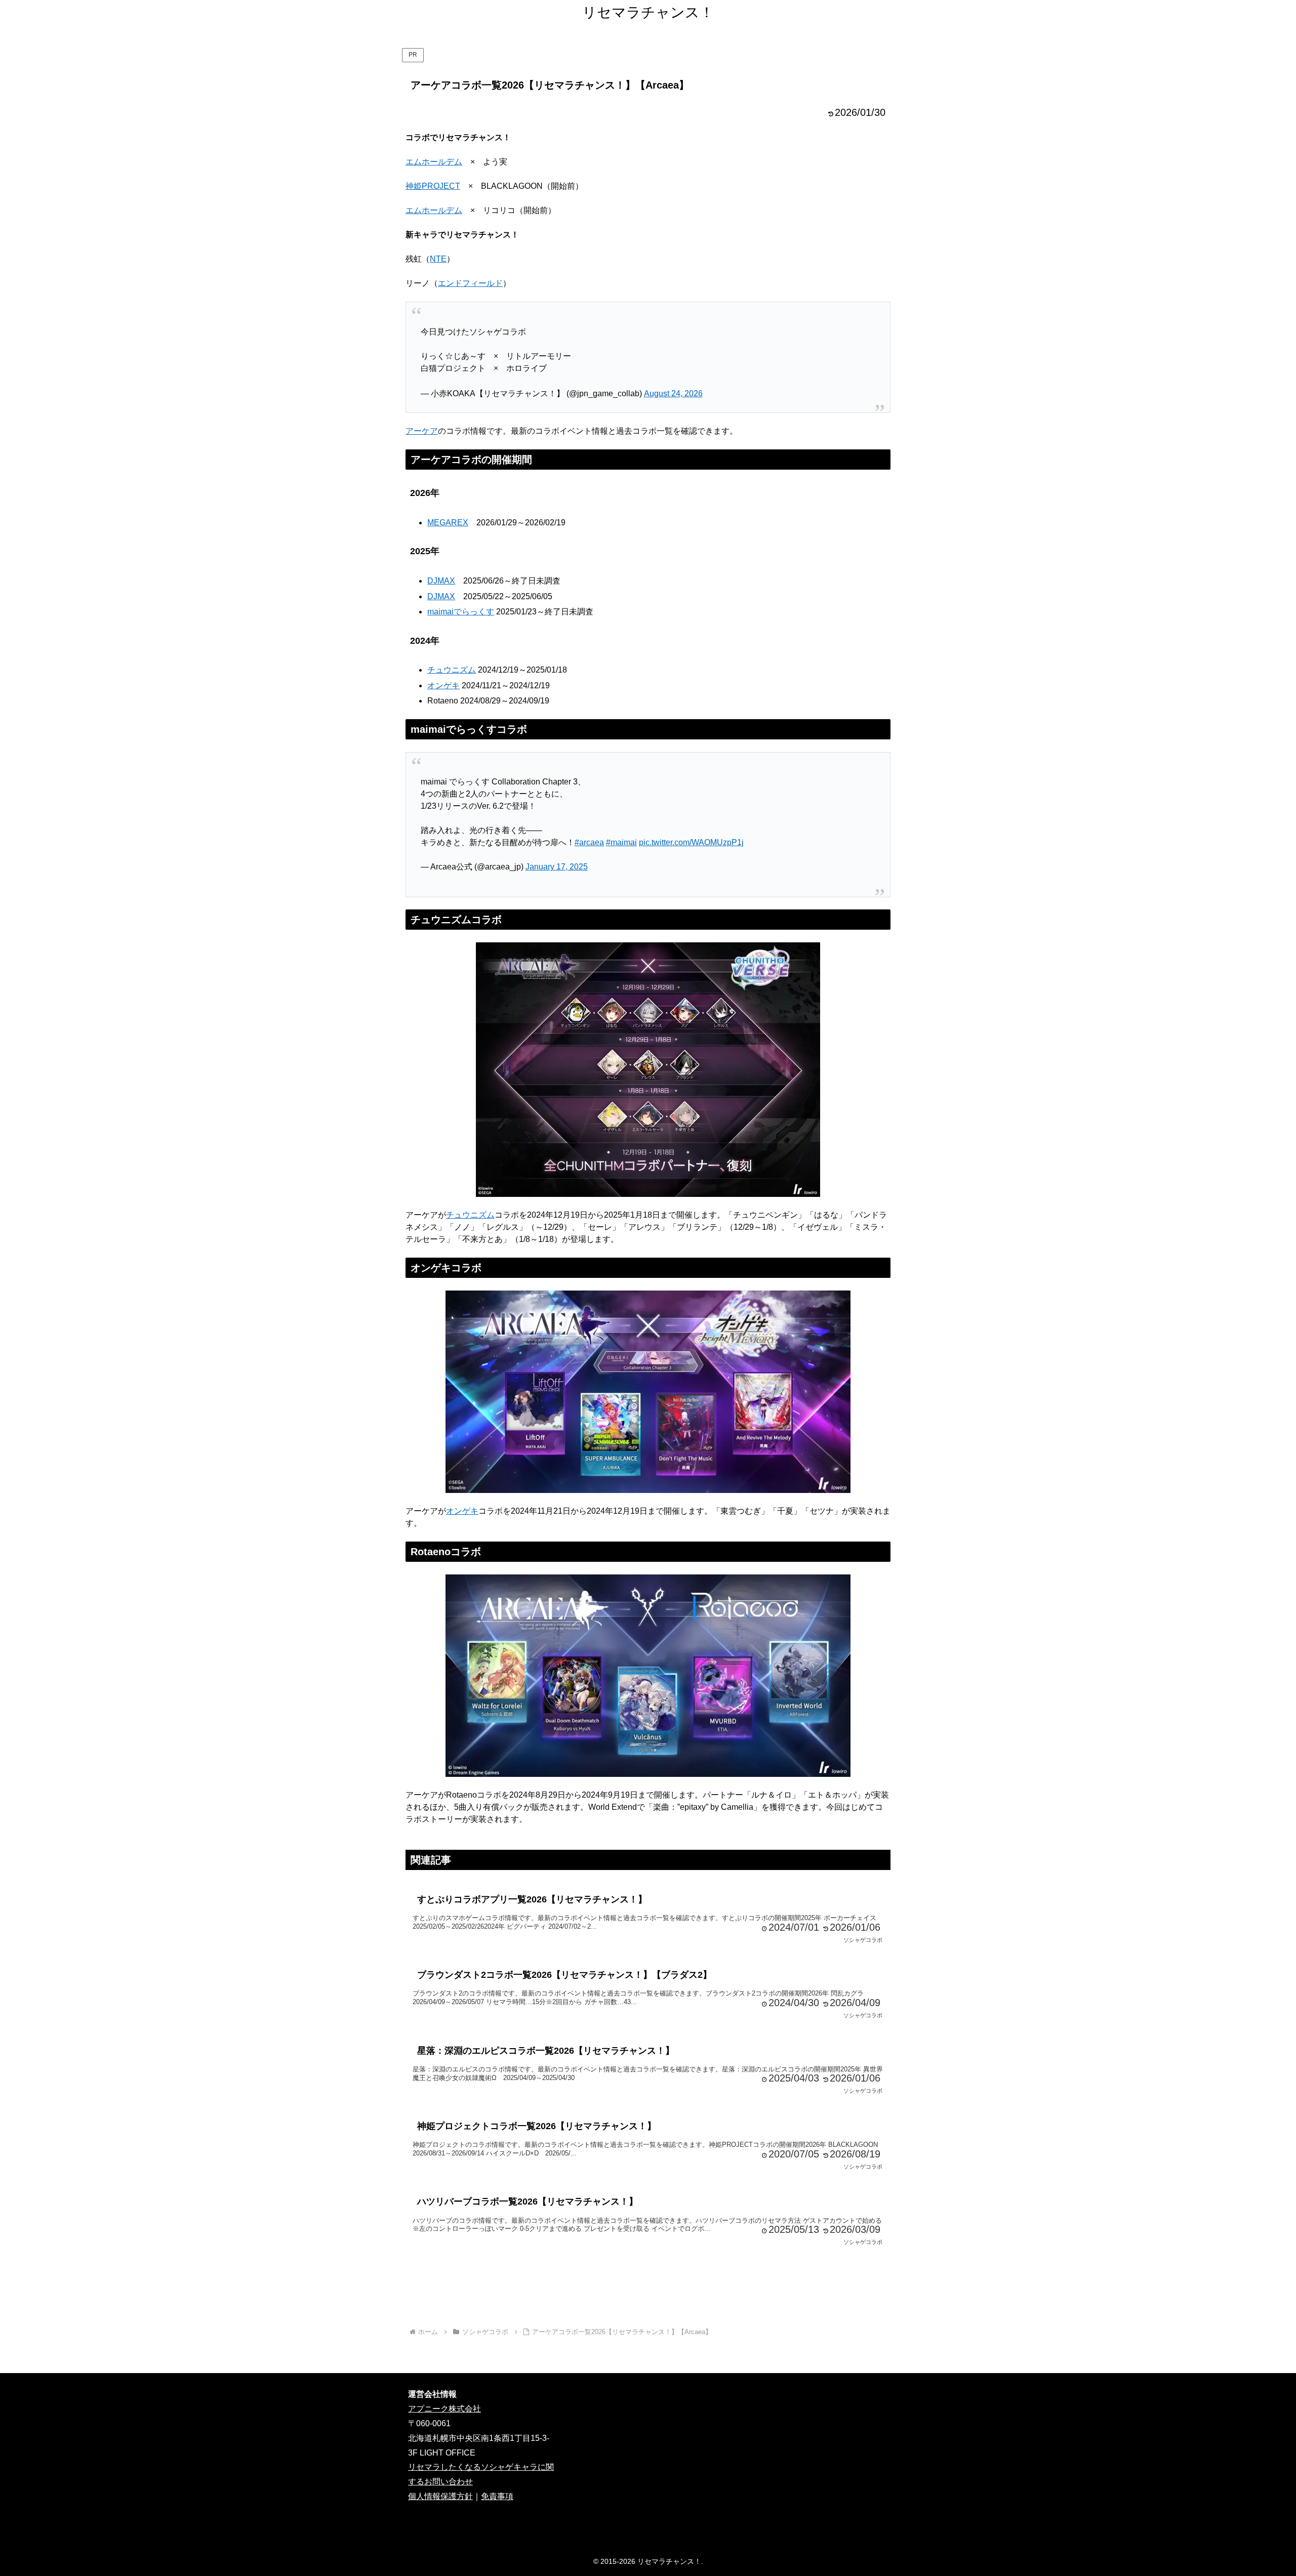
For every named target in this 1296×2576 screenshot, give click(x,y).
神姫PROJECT (433, 186)
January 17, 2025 (557, 867)
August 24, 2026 (673, 393)
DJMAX (441, 581)
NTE (438, 259)
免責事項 (497, 2496)
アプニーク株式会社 (444, 2409)
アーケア (422, 431)
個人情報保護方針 (440, 2496)
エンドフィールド (470, 283)
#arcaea (589, 842)
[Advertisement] (648, 2292)
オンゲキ (443, 685)
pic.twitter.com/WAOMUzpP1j (691, 842)
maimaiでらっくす (461, 612)
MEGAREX (448, 523)
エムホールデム (434, 162)
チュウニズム (452, 670)
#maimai (621, 842)
